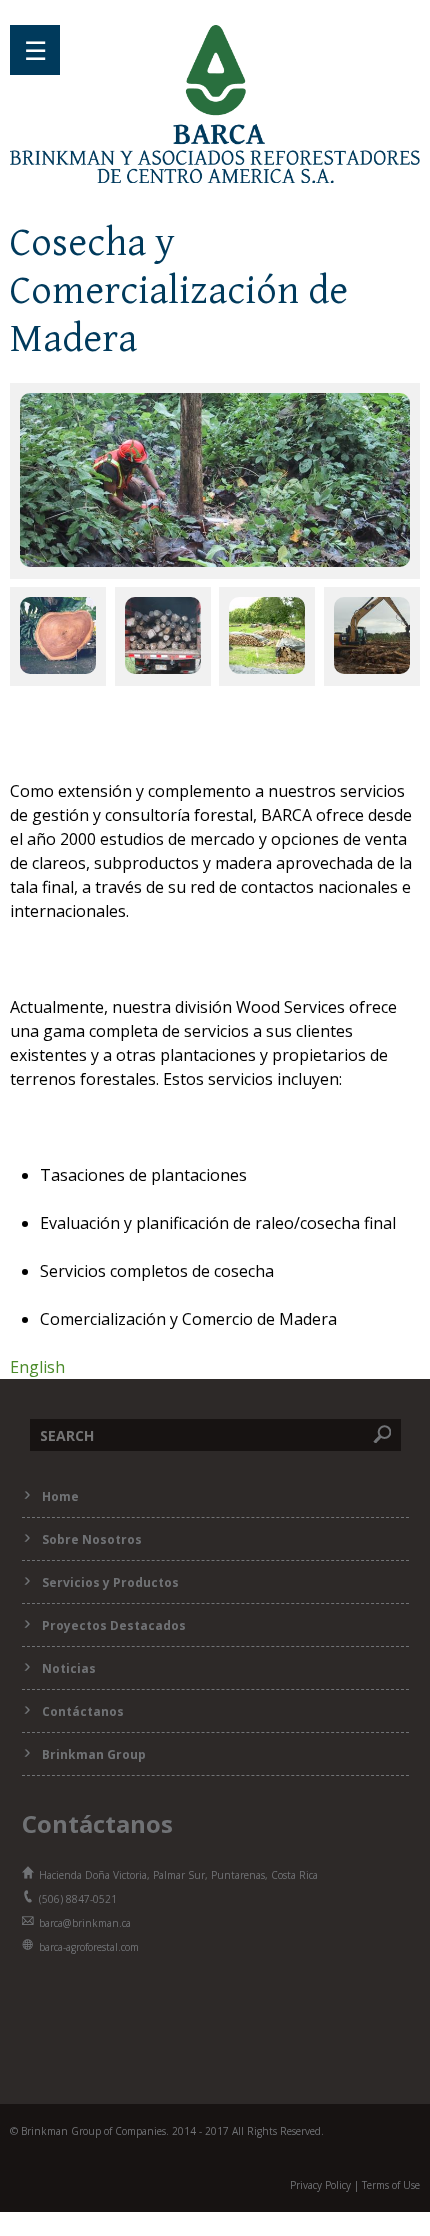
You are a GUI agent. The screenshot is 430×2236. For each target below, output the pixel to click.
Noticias (69, 1668)
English (37, 1367)
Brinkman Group (94, 1754)
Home (60, 1496)
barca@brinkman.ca (85, 1923)
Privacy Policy (320, 2185)
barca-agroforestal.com (89, 1947)
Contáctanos (83, 1711)
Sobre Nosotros (92, 1539)
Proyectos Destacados (114, 1625)
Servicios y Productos (110, 1582)
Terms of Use (391, 2185)
